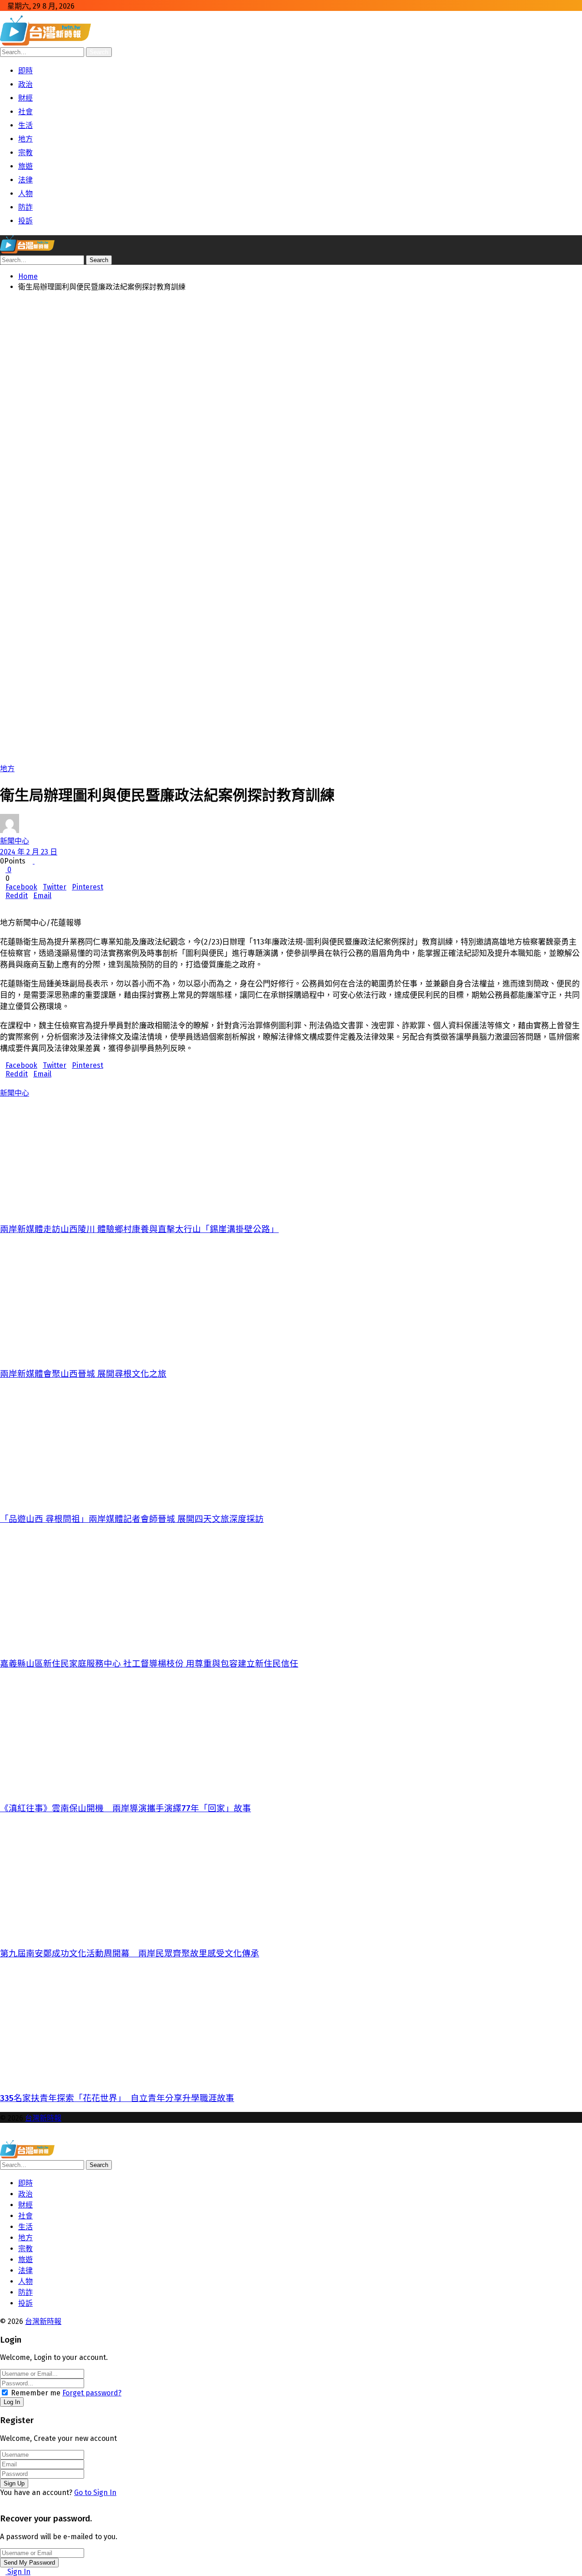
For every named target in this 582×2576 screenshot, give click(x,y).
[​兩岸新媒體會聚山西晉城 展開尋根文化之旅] (290, 1300)
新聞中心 (15, 841)
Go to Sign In (95, 2493)
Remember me (36, 2393)
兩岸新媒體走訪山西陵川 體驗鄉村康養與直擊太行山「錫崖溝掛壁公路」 (139, 1229)
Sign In (18, 2572)
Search (99, 52)
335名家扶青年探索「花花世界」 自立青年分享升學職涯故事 (117, 2098)
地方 (7, 769)
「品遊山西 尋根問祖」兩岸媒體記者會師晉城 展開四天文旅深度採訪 (132, 1519)
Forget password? (92, 2393)
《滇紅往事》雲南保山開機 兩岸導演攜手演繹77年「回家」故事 (125, 1808)
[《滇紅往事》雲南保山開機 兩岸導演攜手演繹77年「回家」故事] (290, 1735)
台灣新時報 (43, 2118)
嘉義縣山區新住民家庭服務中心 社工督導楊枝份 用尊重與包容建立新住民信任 (149, 1664)
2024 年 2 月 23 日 (29, 852)
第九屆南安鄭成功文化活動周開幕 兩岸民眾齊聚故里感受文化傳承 (130, 1954)
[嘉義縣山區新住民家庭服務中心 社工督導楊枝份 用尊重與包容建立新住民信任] (290, 1590)
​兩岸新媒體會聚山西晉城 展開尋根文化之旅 (83, 1374)
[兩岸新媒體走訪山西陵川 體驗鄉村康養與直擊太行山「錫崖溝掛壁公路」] (290, 1156)
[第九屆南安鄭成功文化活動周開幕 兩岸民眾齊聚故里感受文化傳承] (290, 1880)
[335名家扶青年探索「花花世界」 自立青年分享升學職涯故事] (290, 2025)
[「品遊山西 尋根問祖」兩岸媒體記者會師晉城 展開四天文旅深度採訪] (290, 1445)
